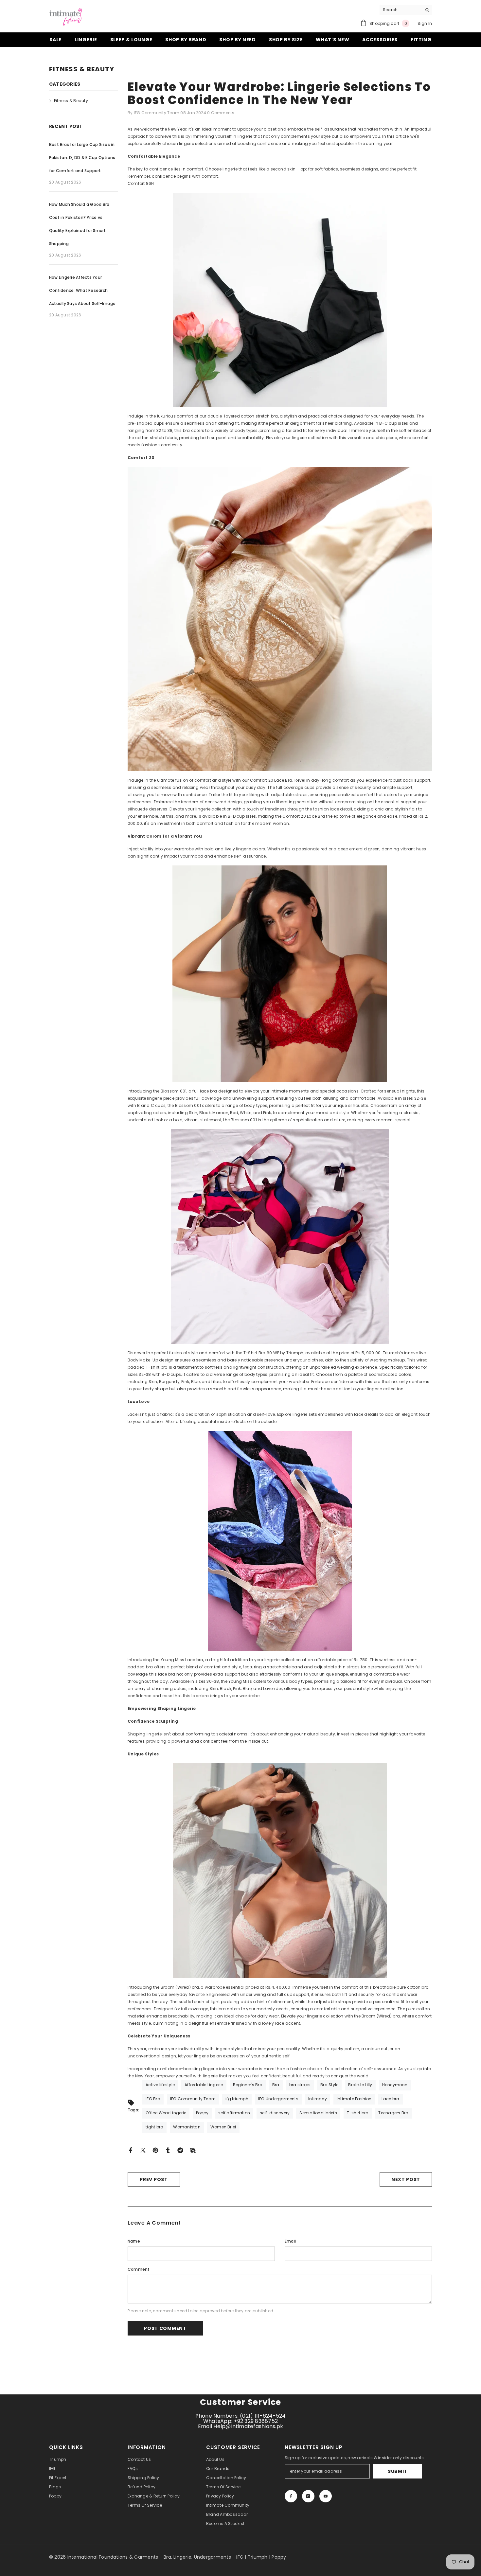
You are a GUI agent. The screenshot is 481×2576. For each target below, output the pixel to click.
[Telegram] (180, 2150)
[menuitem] (83, 101)
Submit (398, 2471)
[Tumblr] (168, 2150)
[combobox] (401, 10)
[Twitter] (143, 2150)
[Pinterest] (155, 2150)
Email (290, 2241)
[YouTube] (326, 2496)
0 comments (221, 113)
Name (134, 2241)
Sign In (425, 23)
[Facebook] (131, 2150)
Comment (139, 2269)
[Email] (193, 2150)
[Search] (406, 10)
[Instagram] (308, 2496)
